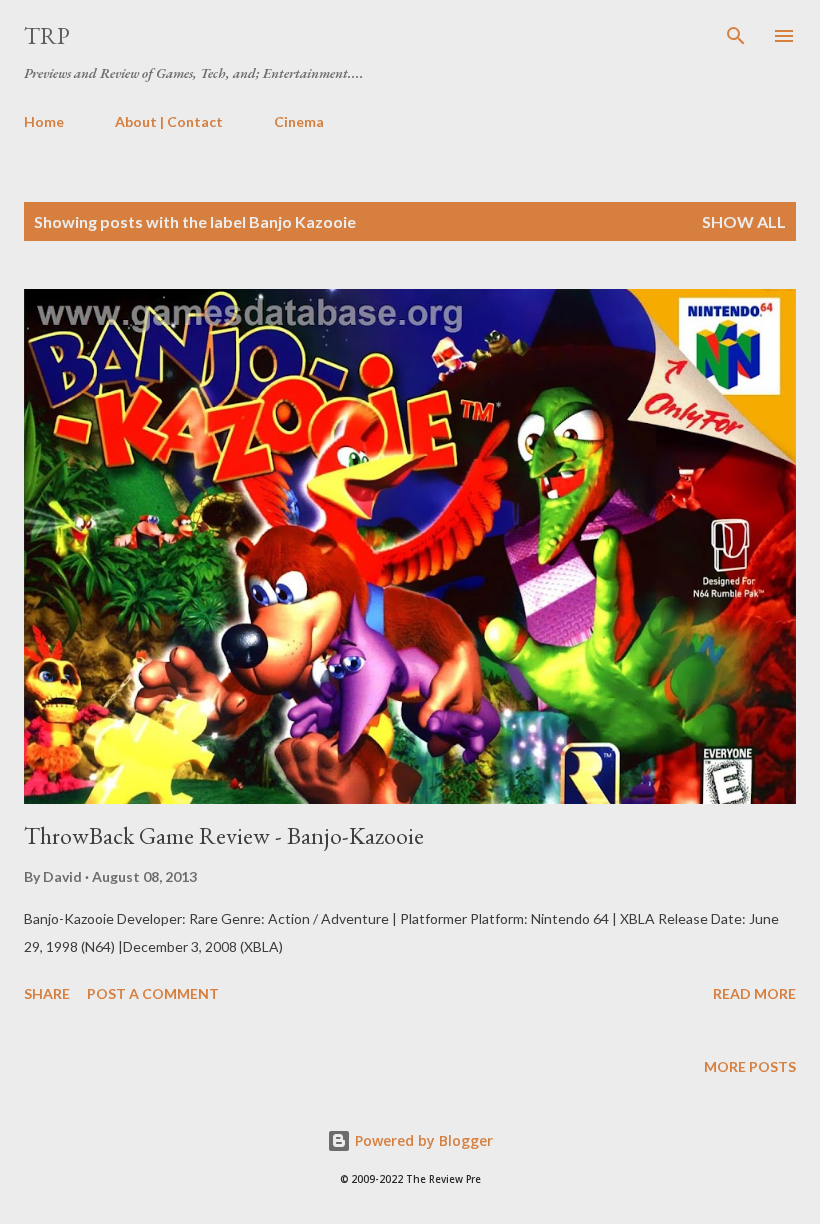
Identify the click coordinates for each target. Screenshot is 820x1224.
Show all (744, 221)
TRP (47, 35)
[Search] (736, 36)
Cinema (299, 121)
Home (44, 121)
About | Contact (169, 121)
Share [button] (47, 993)
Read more (754, 993)
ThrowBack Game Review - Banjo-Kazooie (224, 835)
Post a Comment (153, 993)
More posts (750, 1066)
